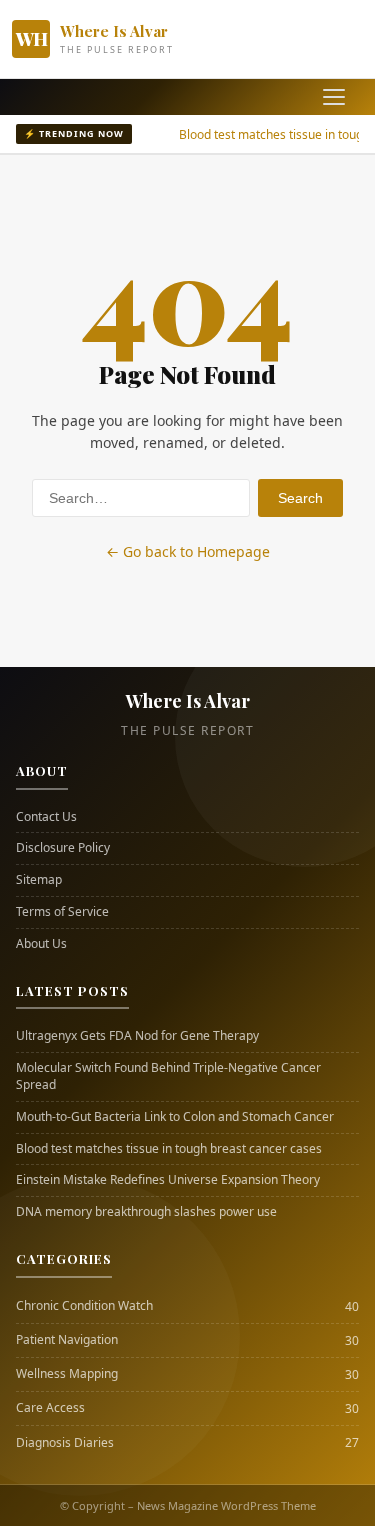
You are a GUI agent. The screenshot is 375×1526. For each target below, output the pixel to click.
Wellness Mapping (67, 1374)
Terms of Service (62, 912)
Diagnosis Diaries (65, 1443)
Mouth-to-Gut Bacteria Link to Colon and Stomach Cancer (175, 1117)
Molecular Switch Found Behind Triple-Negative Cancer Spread (168, 1076)
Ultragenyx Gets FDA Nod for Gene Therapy (137, 1036)
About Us (41, 944)
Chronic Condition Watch (84, 1306)
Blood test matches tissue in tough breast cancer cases (169, 1149)
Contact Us (46, 817)
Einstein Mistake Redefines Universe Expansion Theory (168, 1180)
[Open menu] (334, 97)
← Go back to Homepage (188, 551)
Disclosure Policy (63, 848)
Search (300, 498)
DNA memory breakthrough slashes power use (146, 1212)
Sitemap (39, 880)
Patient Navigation (67, 1340)
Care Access (50, 1408)
